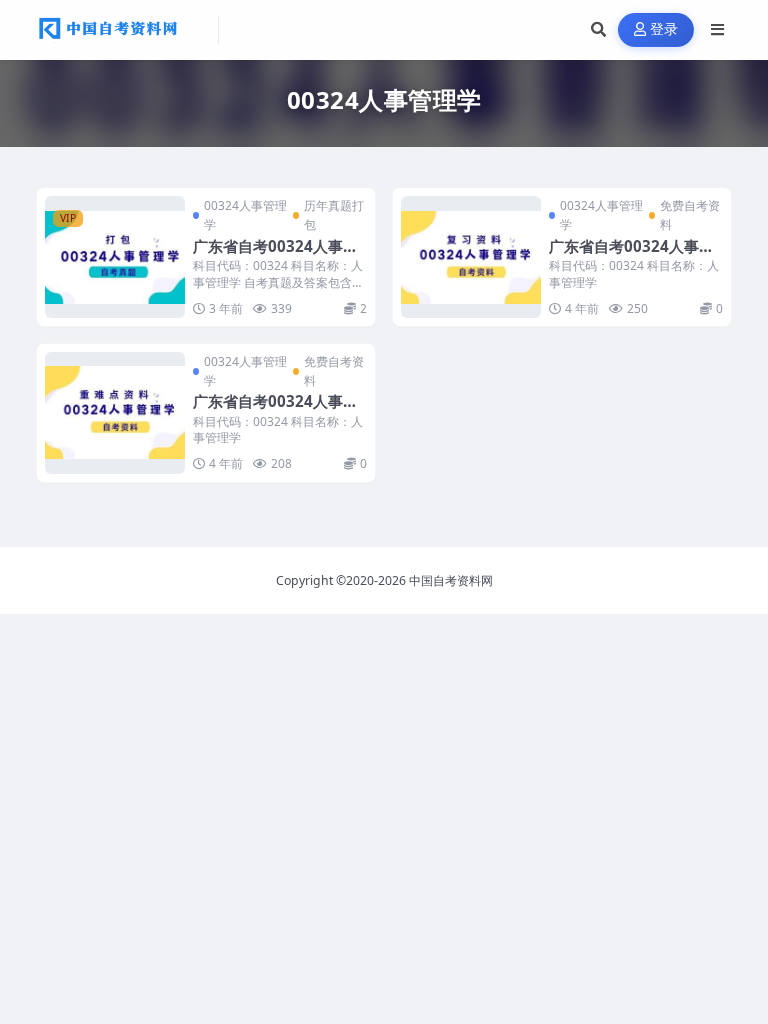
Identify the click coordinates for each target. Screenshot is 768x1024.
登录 (664, 29)
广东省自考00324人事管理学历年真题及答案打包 (275, 256)
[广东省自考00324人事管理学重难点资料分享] (115, 413)
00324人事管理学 (245, 215)
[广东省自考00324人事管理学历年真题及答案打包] (115, 257)
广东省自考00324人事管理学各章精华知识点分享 (631, 256)
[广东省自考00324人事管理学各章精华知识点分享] (471, 257)
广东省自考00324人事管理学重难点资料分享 (275, 411)
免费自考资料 (690, 215)
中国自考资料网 (451, 580)
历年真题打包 (334, 215)
